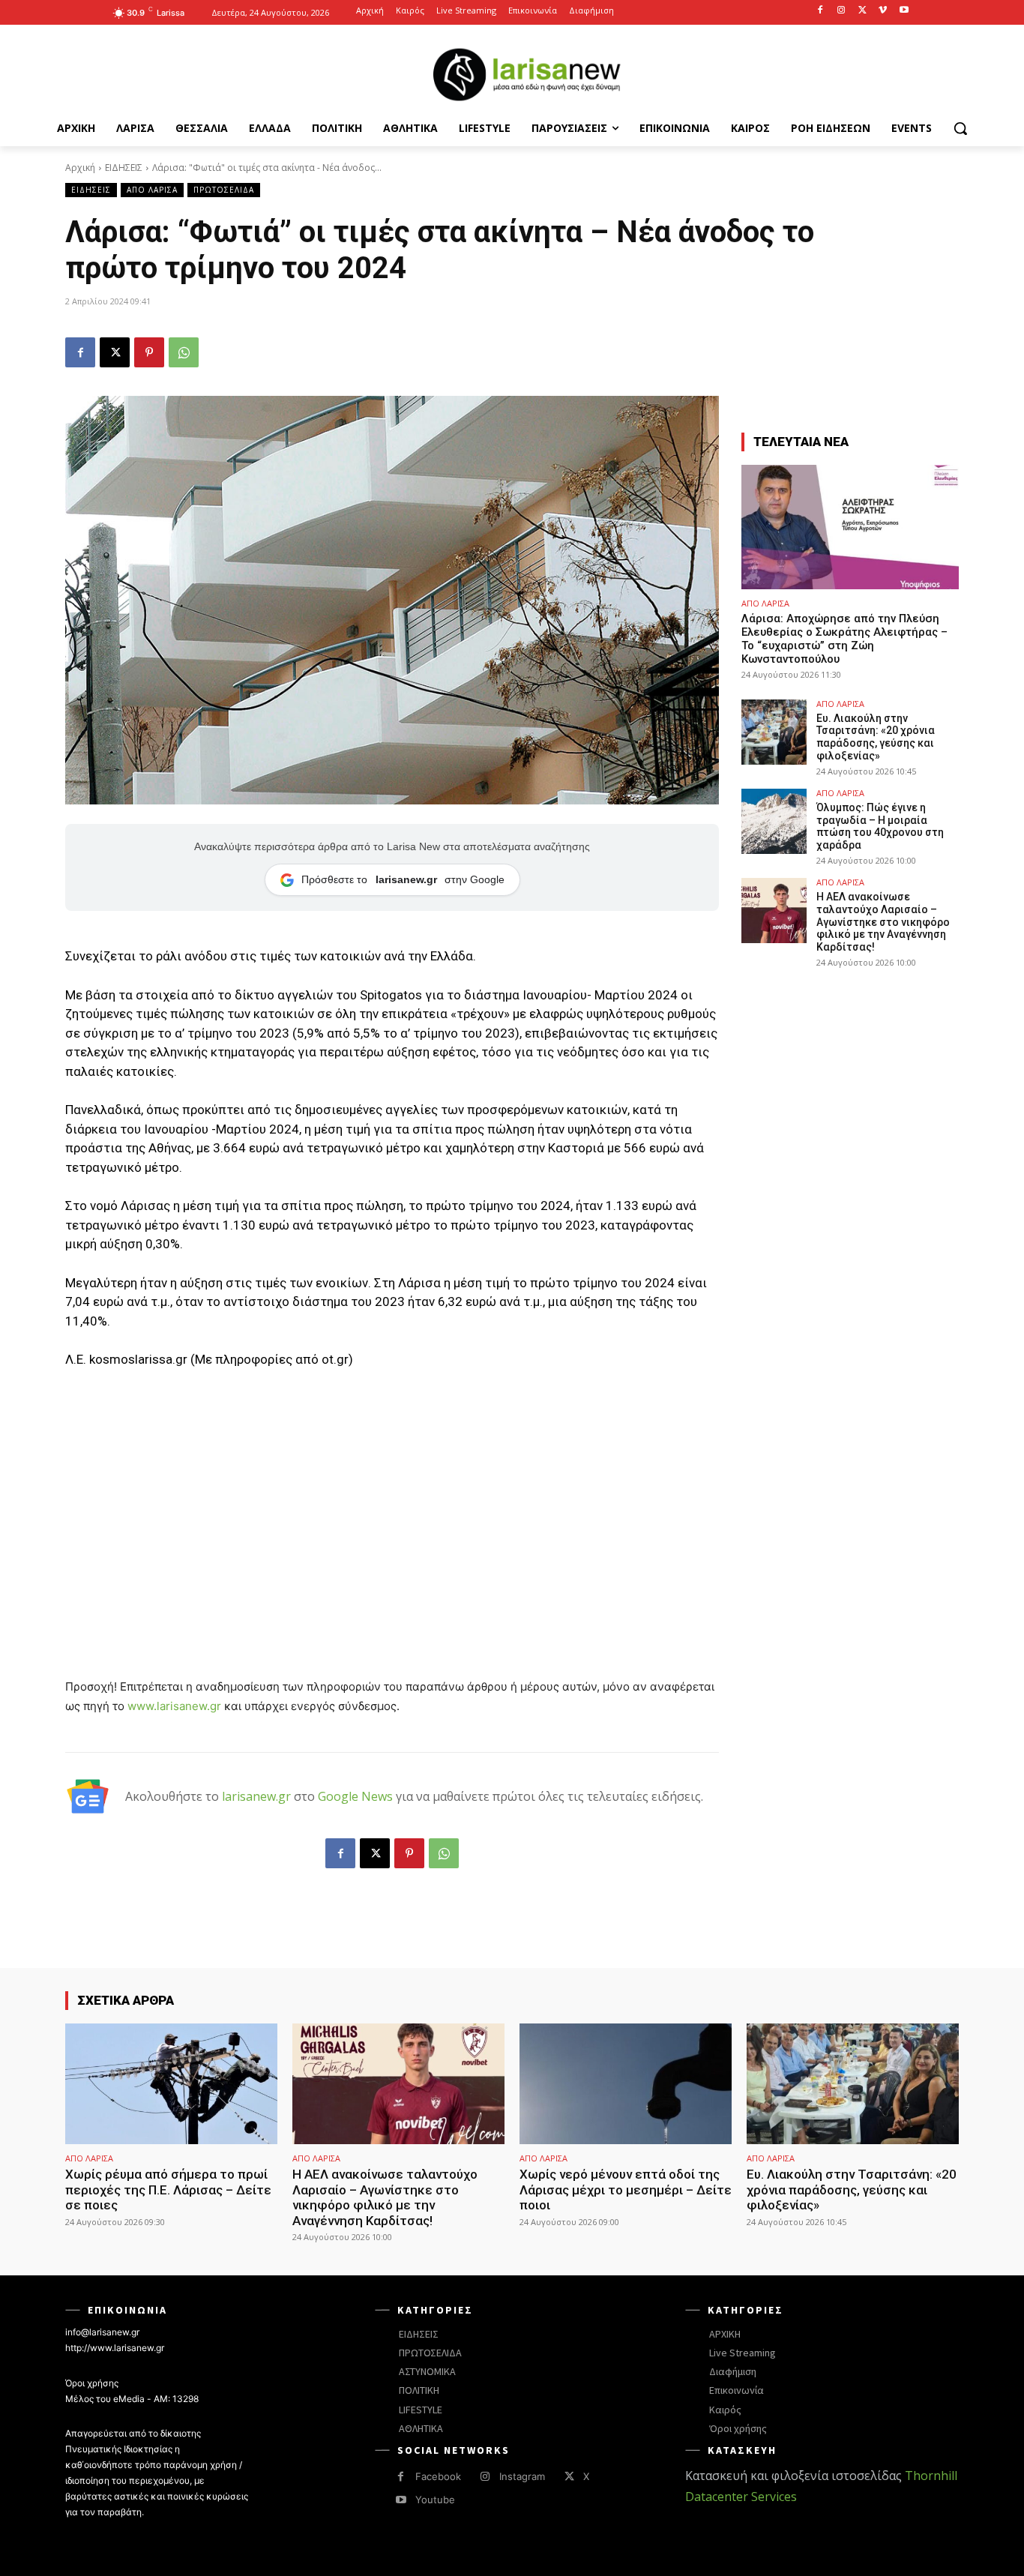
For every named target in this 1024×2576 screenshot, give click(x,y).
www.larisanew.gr (174, 1706)
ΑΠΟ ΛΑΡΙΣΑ (152, 190)
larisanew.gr (256, 1796)
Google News (355, 1796)
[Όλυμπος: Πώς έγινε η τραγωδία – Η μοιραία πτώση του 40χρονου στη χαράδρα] (774, 821)
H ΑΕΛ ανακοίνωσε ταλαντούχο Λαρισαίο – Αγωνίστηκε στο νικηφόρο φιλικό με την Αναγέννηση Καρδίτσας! (883, 922)
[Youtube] (904, 11)
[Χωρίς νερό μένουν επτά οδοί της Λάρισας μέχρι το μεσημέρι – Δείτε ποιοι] (626, 2084)
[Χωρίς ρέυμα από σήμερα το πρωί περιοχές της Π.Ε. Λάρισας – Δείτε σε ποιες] (171, 2084)
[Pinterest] (149, 352)
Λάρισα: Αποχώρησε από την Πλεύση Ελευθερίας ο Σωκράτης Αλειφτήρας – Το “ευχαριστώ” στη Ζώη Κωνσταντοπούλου (844, 639)
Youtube (435, 2500)
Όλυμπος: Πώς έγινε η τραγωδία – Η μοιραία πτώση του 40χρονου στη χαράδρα (880, 826)
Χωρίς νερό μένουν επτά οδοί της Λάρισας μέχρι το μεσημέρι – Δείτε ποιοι (626, 2190)
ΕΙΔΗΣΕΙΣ (124, 168)
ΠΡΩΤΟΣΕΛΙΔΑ (224, 190)
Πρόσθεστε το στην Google (403, 879)
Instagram (522, 2476)
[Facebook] (820, 11)
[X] (862, 11)
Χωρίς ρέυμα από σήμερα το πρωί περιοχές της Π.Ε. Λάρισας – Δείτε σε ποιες (168, 2190)
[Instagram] (841, 11)
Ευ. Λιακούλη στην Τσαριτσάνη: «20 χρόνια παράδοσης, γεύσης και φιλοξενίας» (876, 737)
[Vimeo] (883, 11)
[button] (960, 128)
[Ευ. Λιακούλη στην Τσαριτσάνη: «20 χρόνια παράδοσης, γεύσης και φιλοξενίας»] (774, 732)
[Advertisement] (392, 1494)
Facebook (438, 2476)
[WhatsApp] (184, 352)
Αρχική (80, 168)
